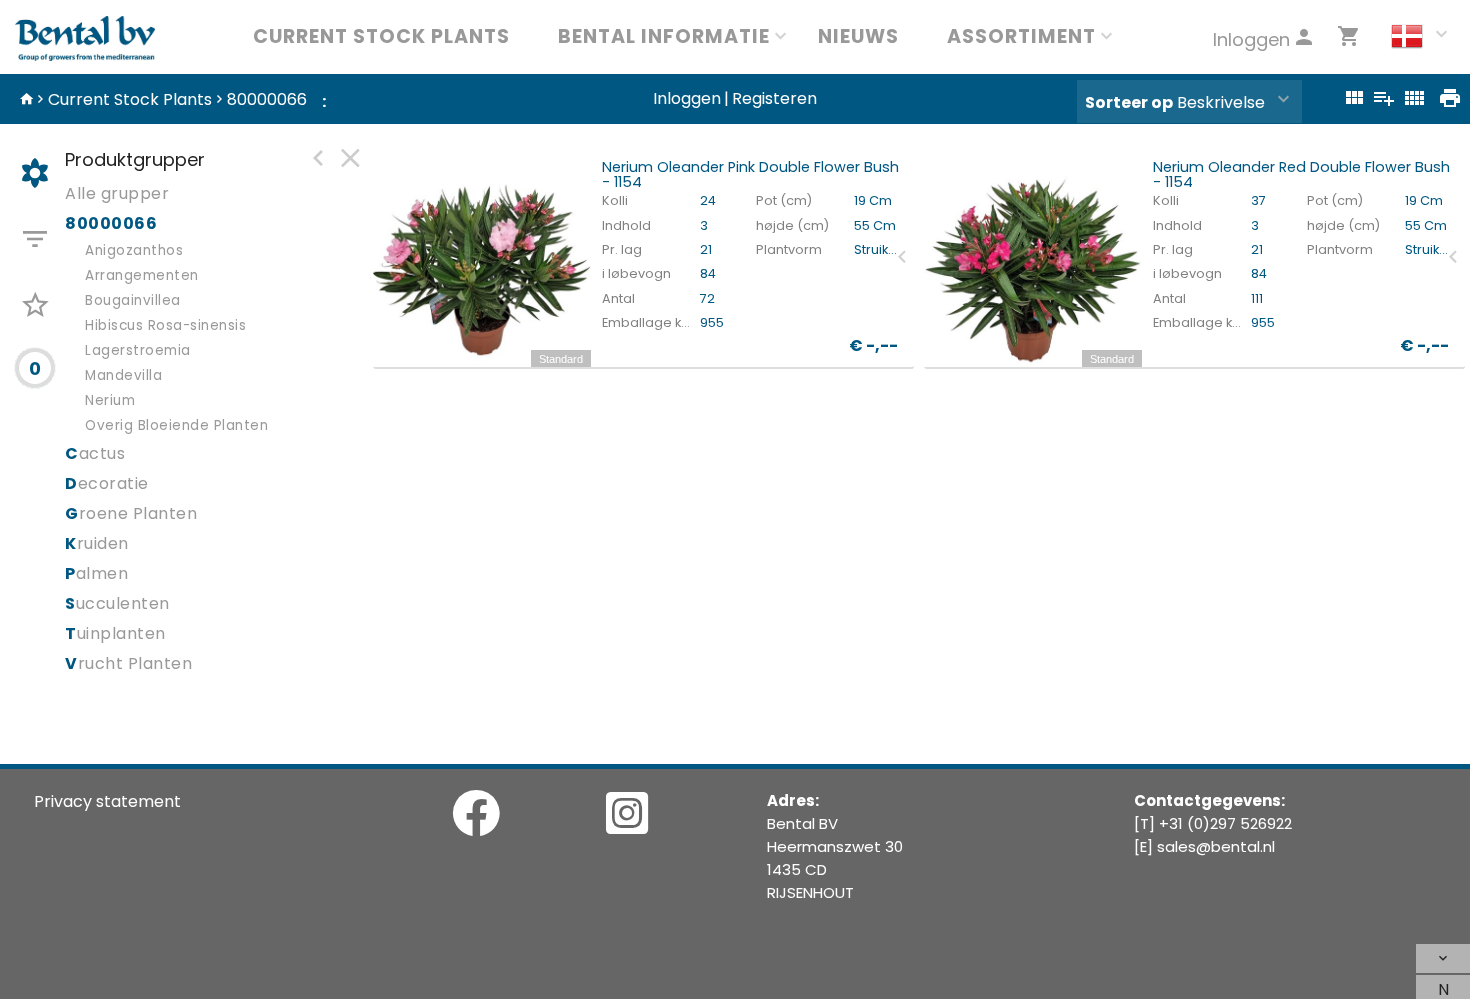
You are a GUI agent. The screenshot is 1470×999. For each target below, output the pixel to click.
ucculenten (117, 603)
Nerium (110, 400)
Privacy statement (107, 801)
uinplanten (115, 633)
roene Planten (131, 513)
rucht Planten (128, 663)
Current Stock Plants (381, 36)
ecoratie (107, 483)
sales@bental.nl (1216, 846)
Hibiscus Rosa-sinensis (165, 325)
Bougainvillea (133, 300)
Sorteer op (1129, 102)
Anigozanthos (134, 250)
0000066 (111, 223)
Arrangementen (142, 275)
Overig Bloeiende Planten (176, 425)
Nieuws (858, 36)
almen (96, 573)
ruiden (97, 543)
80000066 (267, 99)
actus (95, 453)
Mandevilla (123, 375)
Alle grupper (117, 193)
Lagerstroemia (138, 350)
